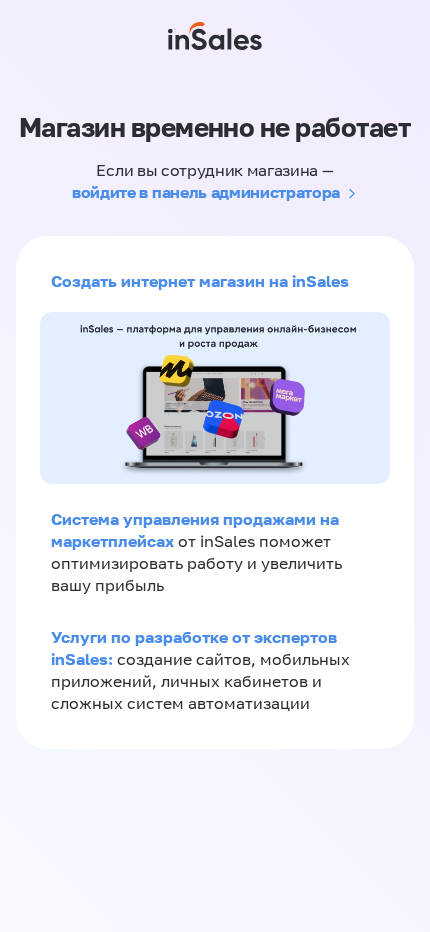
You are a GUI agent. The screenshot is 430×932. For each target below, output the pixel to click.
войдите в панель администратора (206, 192)
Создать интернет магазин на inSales (200, 281)
